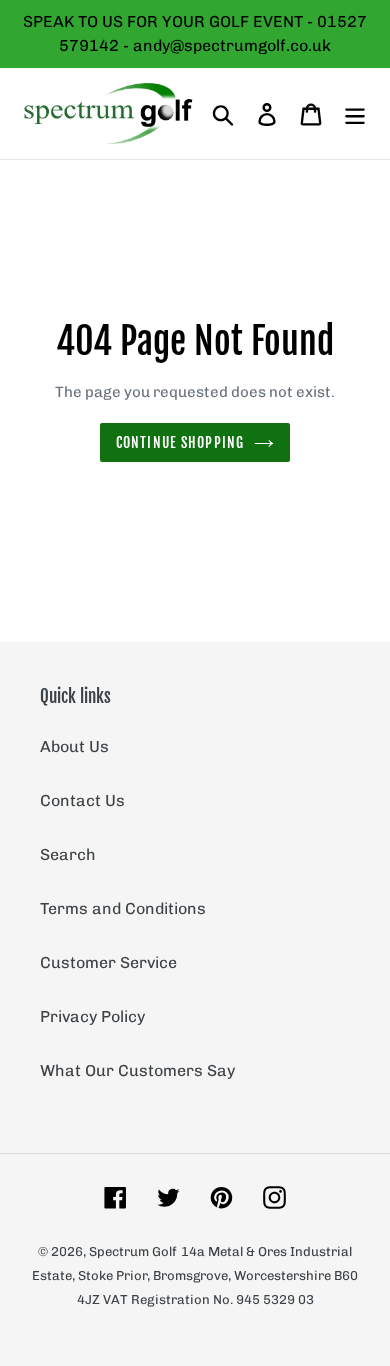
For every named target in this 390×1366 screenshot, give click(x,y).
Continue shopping (180, 442)
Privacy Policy (92, 1016)
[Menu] (355, 113)
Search (68, 854)
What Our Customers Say (137, 1070)
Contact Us (82, 800)
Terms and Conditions (123, 908)
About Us (74, 746)
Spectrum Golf (133, 1251)
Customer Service (108, 962)
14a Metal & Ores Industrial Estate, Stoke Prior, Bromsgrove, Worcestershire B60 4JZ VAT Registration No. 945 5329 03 (195, 1275)
